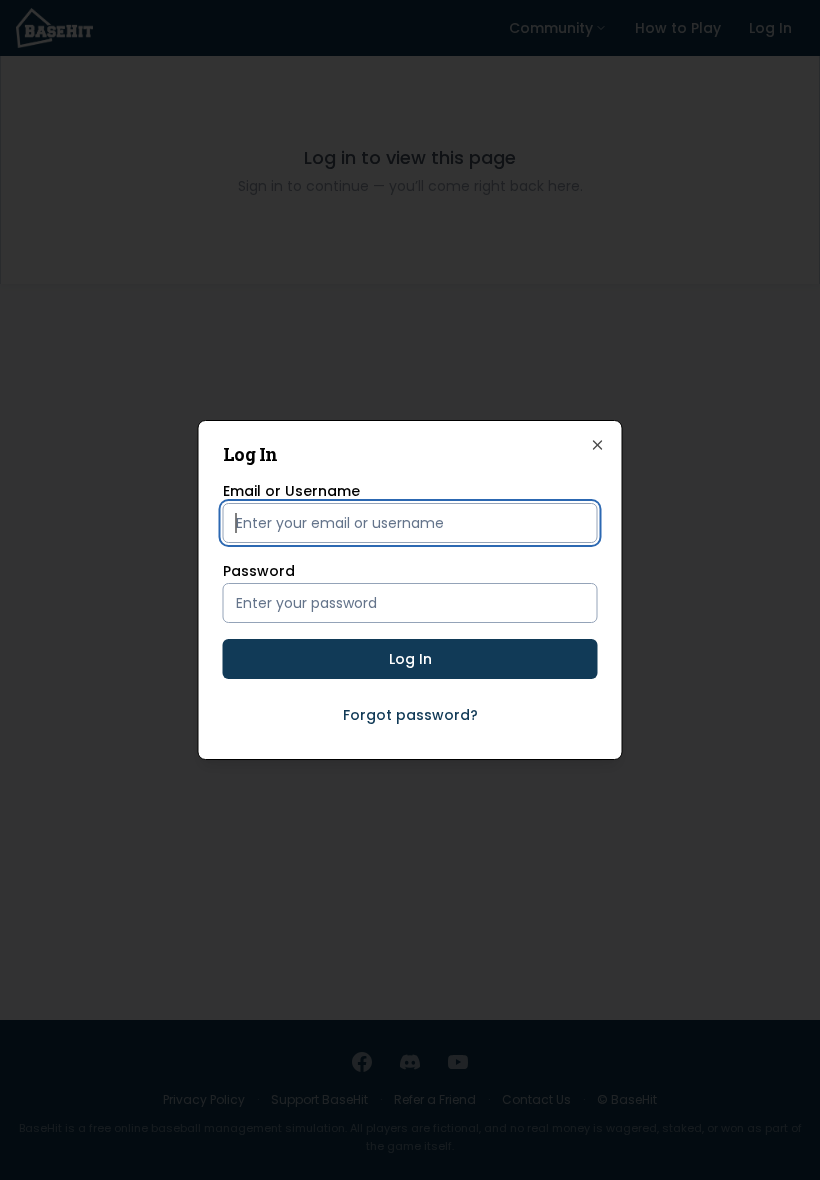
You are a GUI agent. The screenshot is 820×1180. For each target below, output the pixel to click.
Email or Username (291, 491)
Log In (410, 659)
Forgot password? (410, 715)
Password (259, 571)
